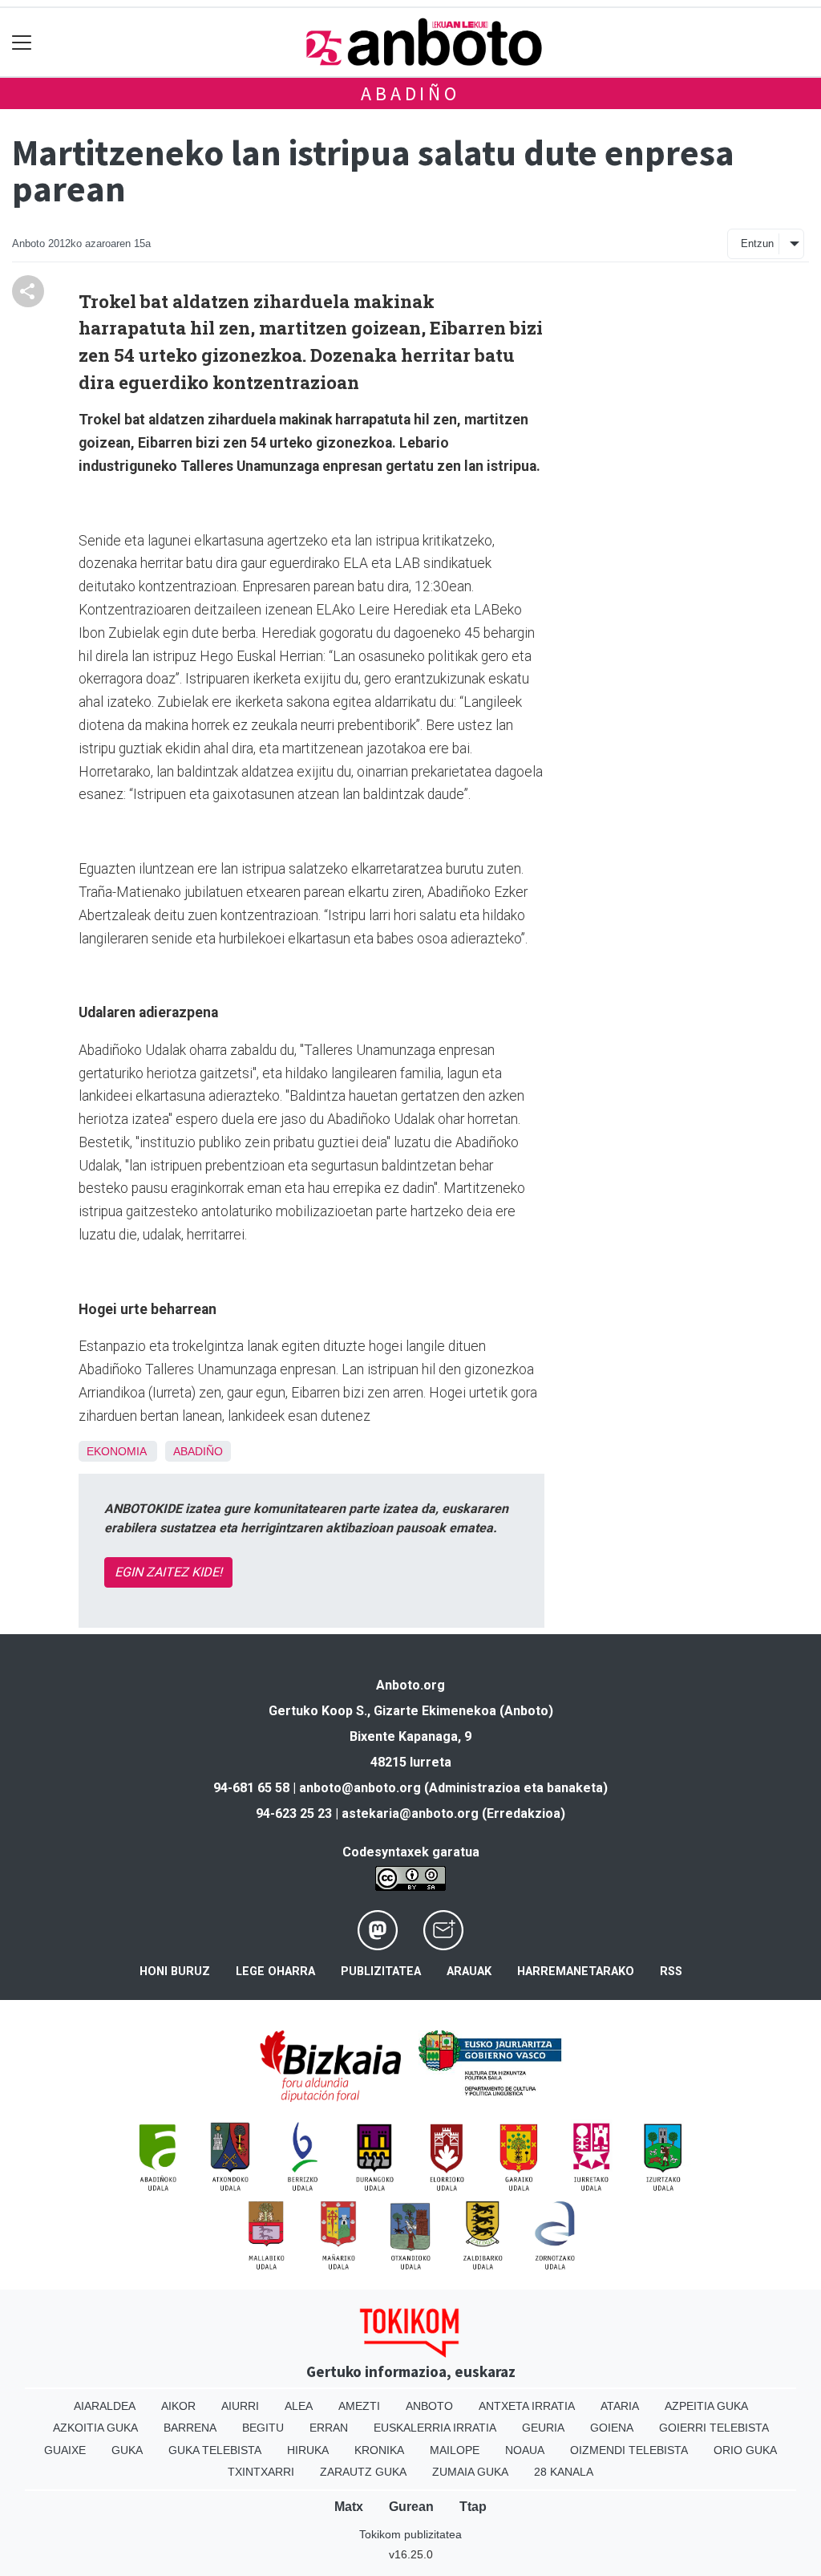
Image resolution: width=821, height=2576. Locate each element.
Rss (671, 1972)
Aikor (178, 2406)
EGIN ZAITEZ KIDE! (168, 1572)
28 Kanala (564, 2472)
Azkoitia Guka (95, 2428)
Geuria (543, 2428)
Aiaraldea (105, 2406)
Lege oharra (275, 1972)
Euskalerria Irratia (435, 2428)
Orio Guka (745, 2450)
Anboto (429, 2406)
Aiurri (240, 2406)
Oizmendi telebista (629, 2450)
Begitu (263, 2428)
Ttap (473, 2507)
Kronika (379, 2450)
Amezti (359, 2406)
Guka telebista (215, 2450)
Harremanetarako (576, 1972)
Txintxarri (261, 2472)
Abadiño (410, 93)
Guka (127, 2450)
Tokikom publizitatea (410, 2534)
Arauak (469, 1972)
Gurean (411, 2507)
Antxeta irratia (527, 2406)
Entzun (757, 243)
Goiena (612, 2428)
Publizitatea (381, 1972)
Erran (329, 2428)
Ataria (620, 2406)
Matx (349, 2507)
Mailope (455, 2450)
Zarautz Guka (363, 2472)
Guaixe (65, 2450)
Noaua (525, 2450)
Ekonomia (116, 1451)
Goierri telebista (714, 2428)
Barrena (190, 2428)
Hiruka (308, 2450)
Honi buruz (175, 1972)
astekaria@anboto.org (410, 1813)
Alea (299, 2406)
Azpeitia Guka (706, 2406)
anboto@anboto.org (360, 1788)
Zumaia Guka (470, 2472)
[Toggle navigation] (22, 42)
